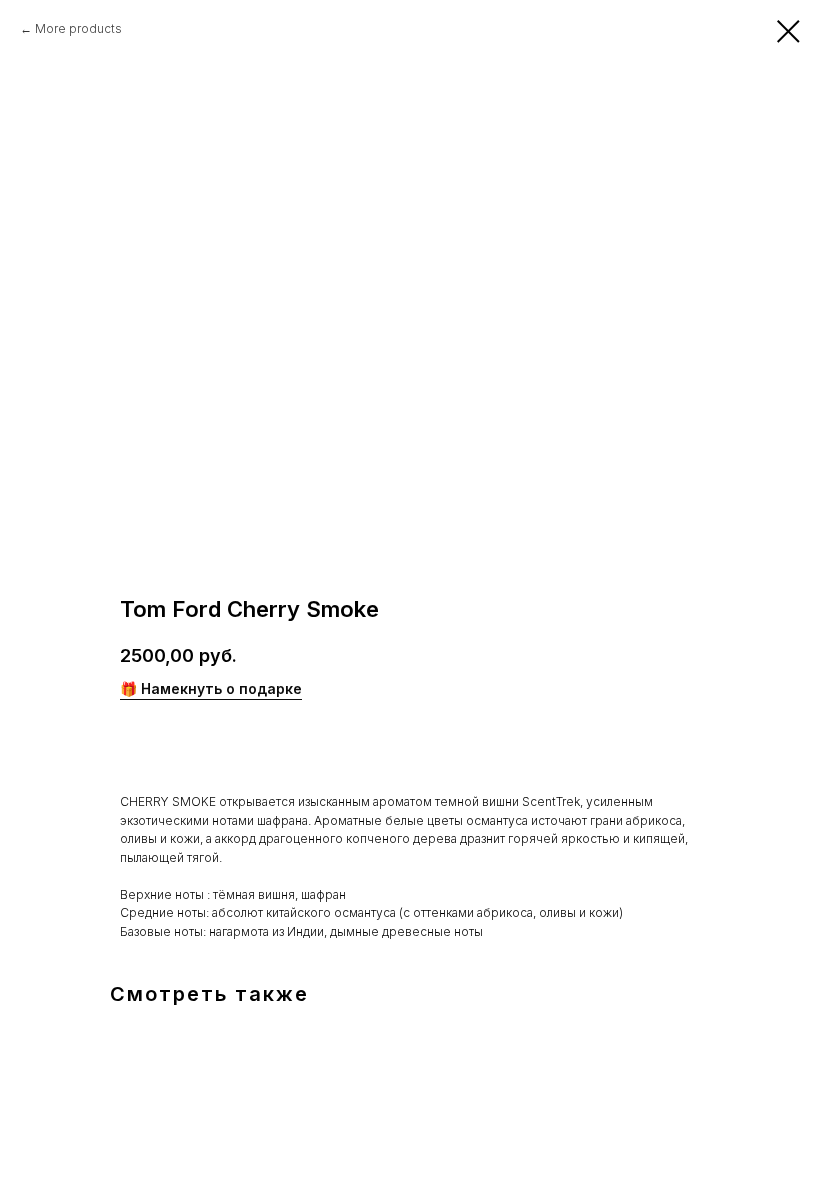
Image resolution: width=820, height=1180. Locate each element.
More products (78, 28)
